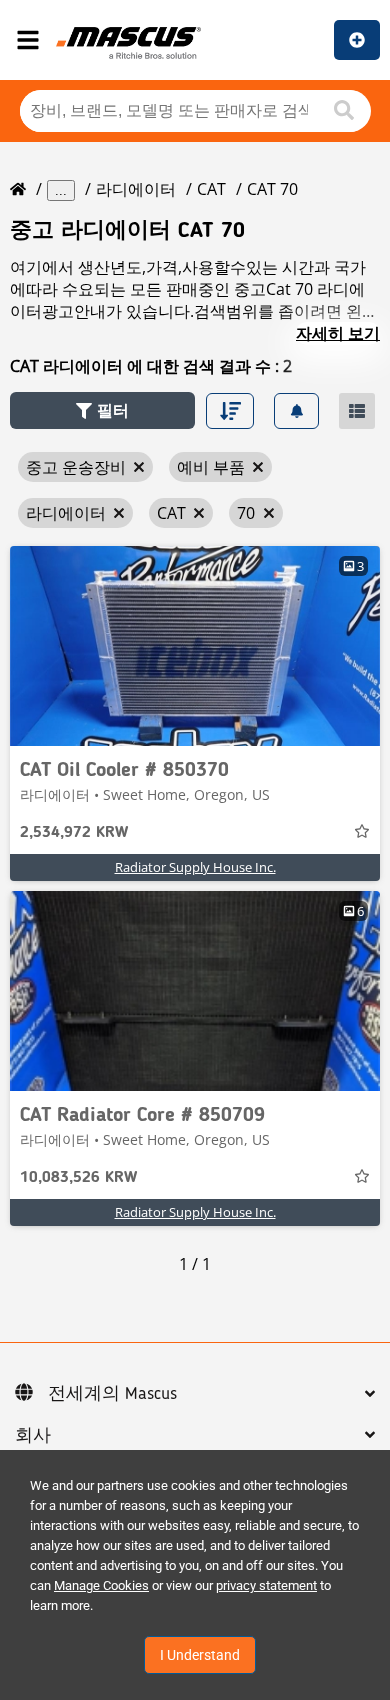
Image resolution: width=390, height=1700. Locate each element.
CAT (211, 189)
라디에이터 (136, 189)
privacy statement (266, 1585)
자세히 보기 (338, 333)
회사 (33, 1436)
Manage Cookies (101, 1585)
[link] (195, 646)
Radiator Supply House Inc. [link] (195, 867)
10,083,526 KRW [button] (78, 1178)
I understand (200, 1655)
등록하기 (357, 40)
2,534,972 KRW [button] (74, 833)
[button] (102, 410)
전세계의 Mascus (112, 1394)
